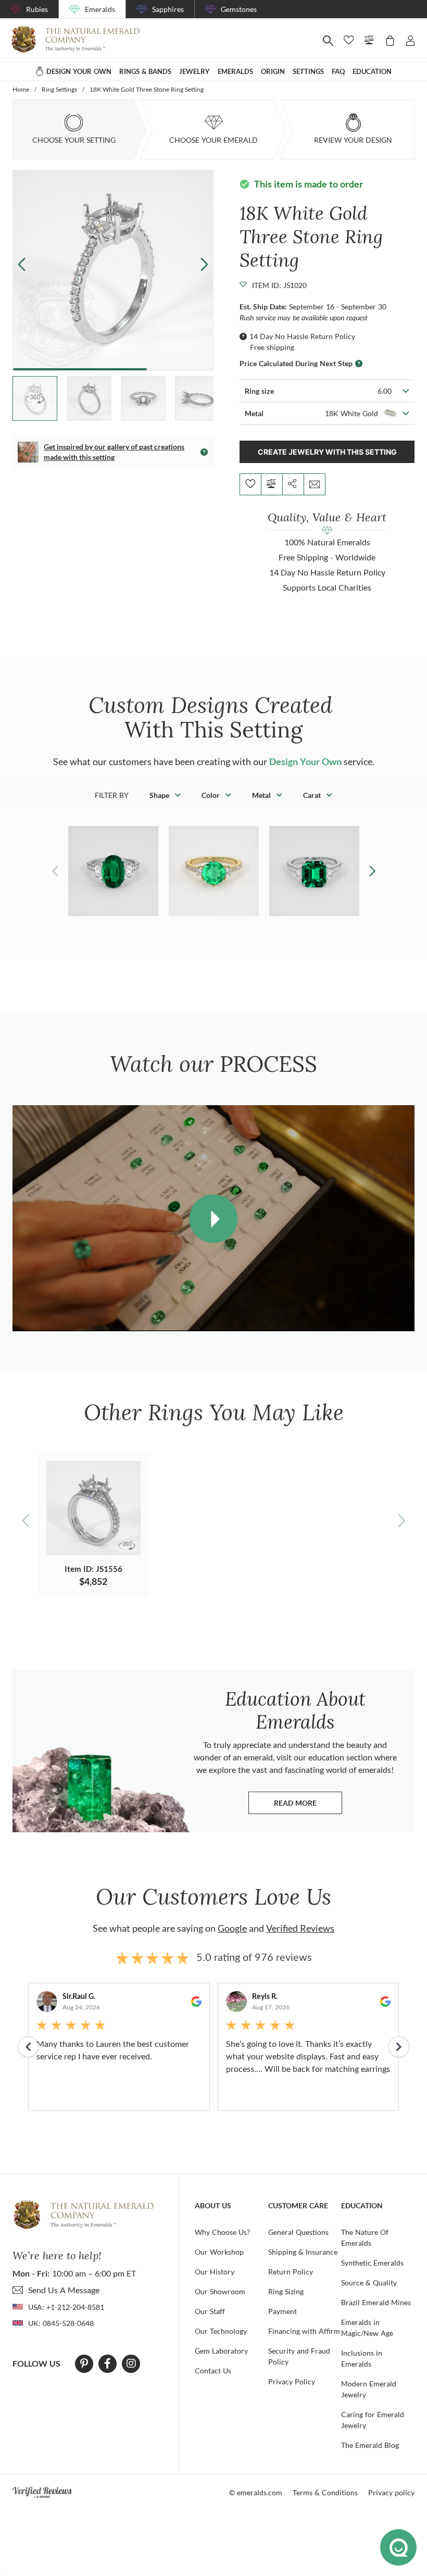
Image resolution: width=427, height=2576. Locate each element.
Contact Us (213, 2371)
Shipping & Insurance (303, 2252)
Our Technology (221, 2331)
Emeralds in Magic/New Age (367, 2328)
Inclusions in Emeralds (362, 2358)
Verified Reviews (300, 1928)
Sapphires (168, 9)
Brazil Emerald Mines (376, 2302)
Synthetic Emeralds (372, 2263)
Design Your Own (305, 761)
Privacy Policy (292, 2381)
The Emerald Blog (370, 2445)
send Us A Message (64, 2290)
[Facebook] (108, 2364)
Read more (308, 1805)
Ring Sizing (286, 2291)
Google (232, 1928)
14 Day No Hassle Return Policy (302, 336)
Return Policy (291, 2272)
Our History (215, 2272)
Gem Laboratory (221, 2351)
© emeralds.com (256, 2492)
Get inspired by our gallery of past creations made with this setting (114, 452)
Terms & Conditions (325, 2492)
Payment (282, 2311)
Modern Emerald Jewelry (369, 2389)
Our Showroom (220, 2291)
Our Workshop (219, 2252)
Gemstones (239, 9)
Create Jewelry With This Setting (327, 452)
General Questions (298, 2232)
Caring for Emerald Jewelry (373, 2420)
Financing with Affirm (304, 2331)
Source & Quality (369, 2283)
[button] (204, 264)
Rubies (37, 9)
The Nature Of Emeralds (365, 2237)
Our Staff (210, 2311)
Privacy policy (391, 2492)
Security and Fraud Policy (299, 2356)
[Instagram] (131, 2364)
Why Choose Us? (222, 2232)
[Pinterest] (84, 2364)
